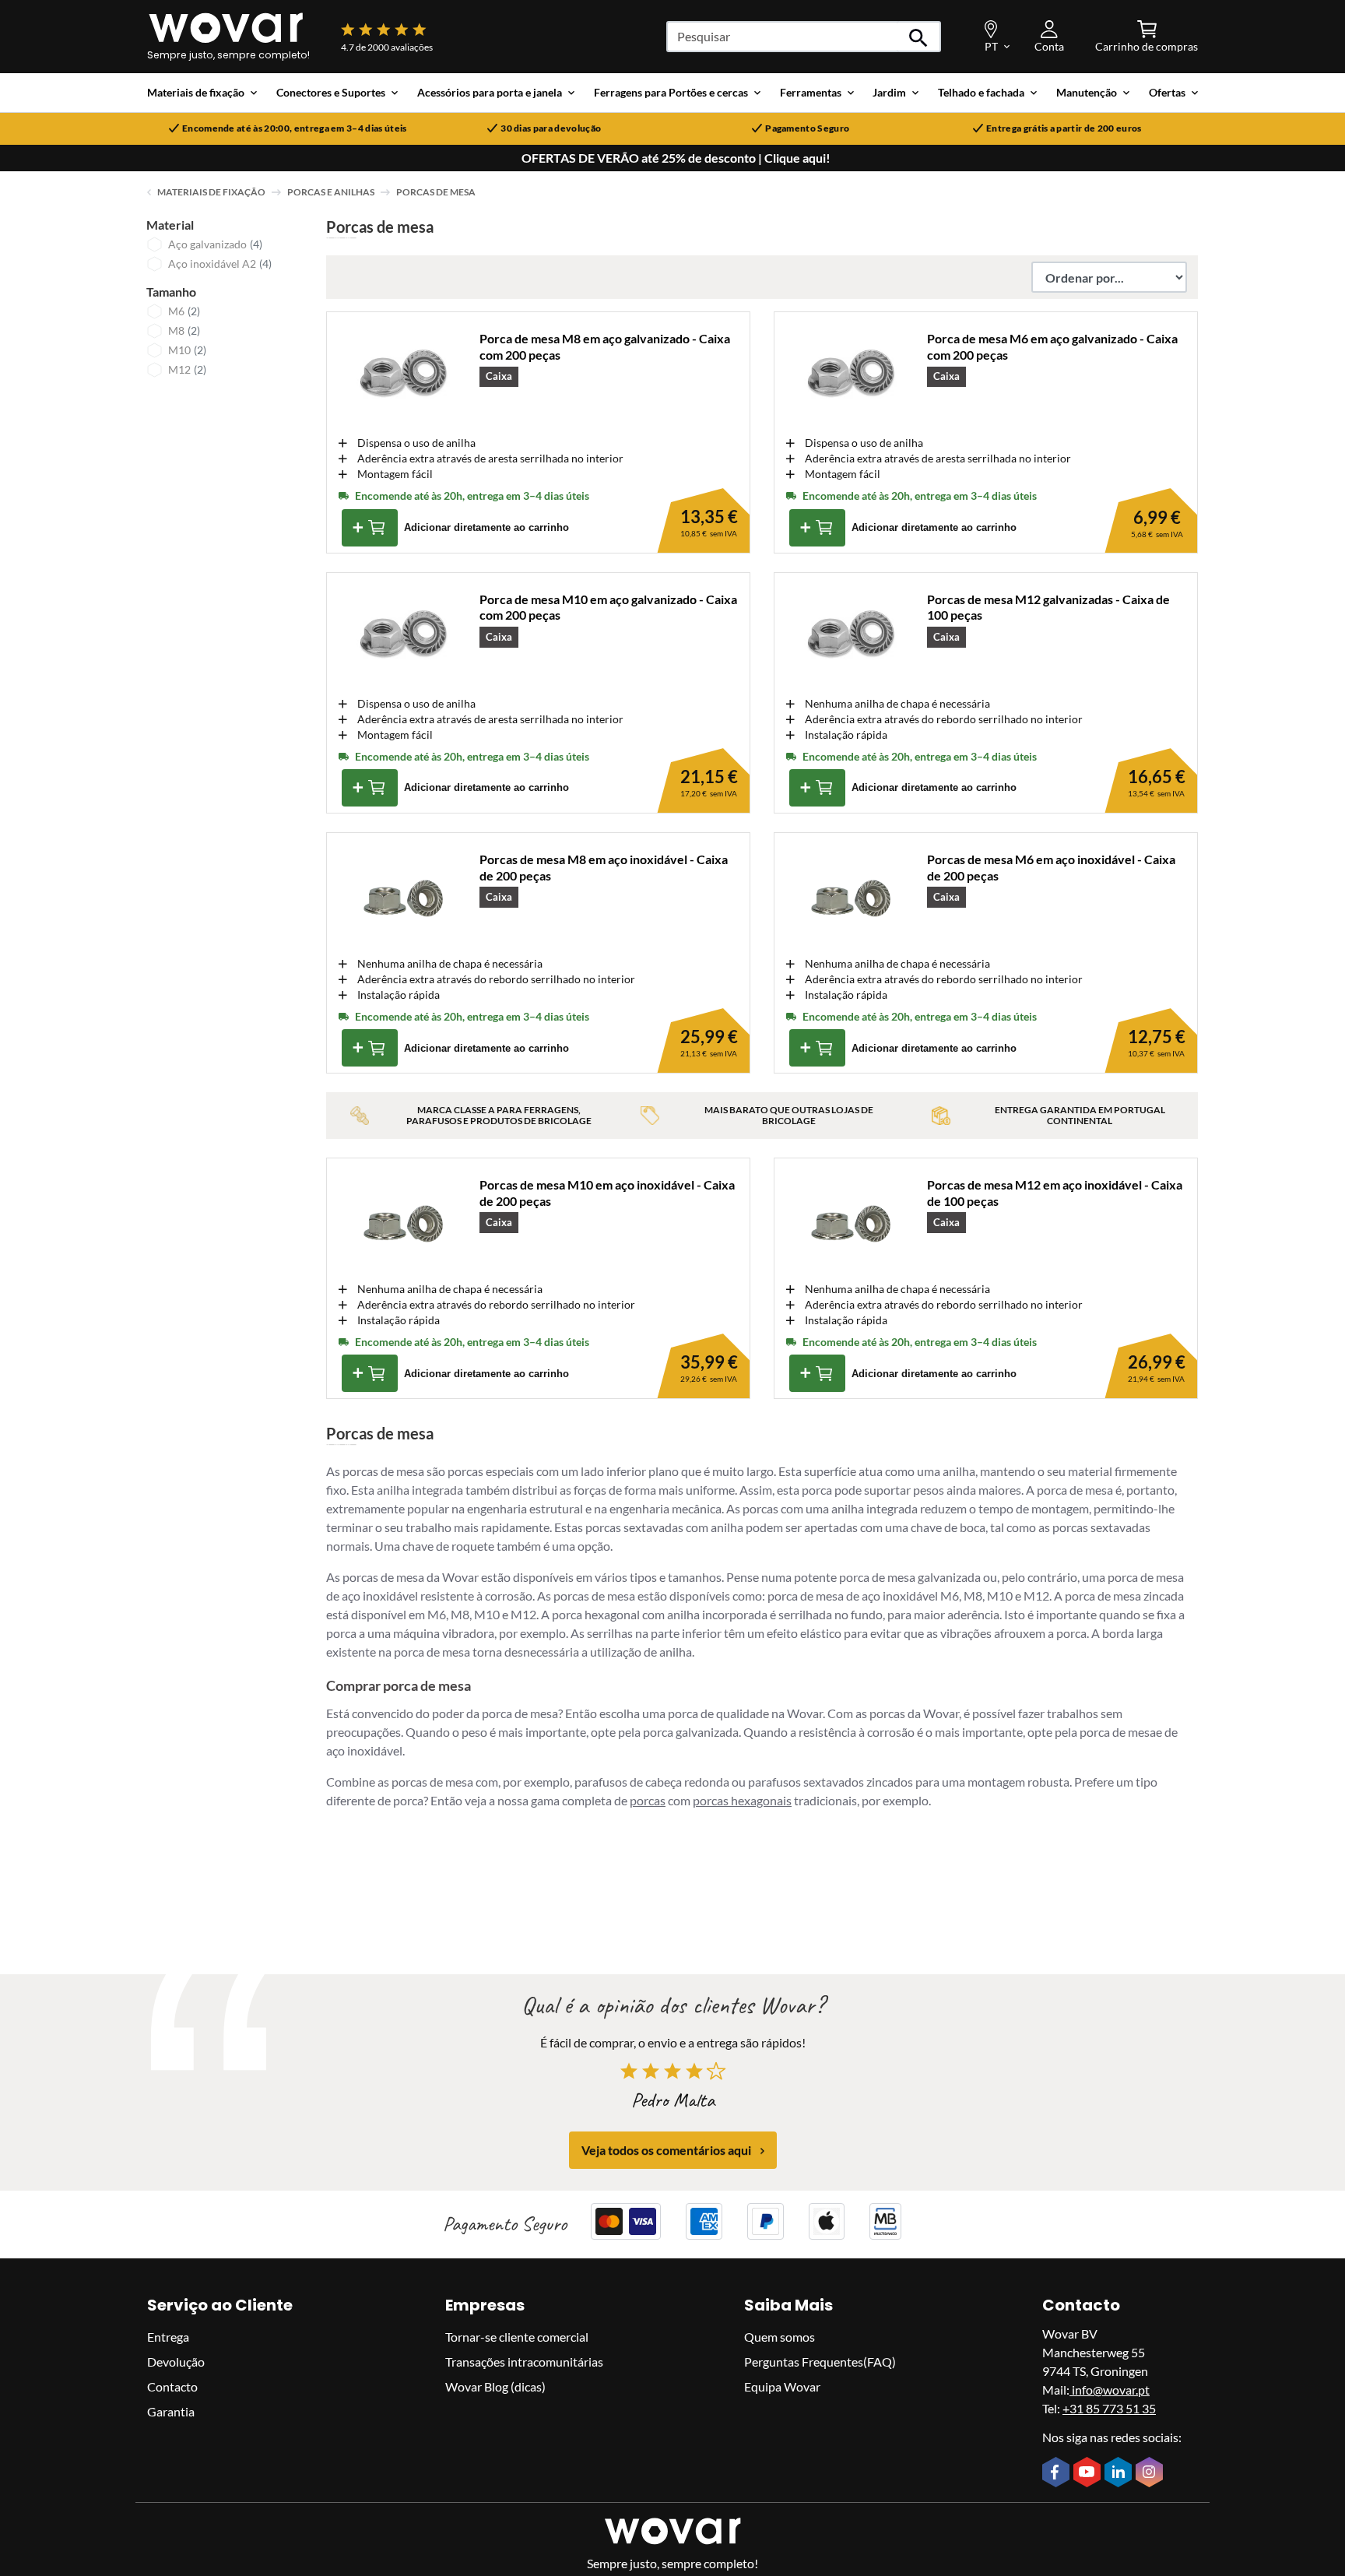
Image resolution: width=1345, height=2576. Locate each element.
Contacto (172, 2386)
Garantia (171, 2411)
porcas (648, 1800)
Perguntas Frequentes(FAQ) (820, 2362)
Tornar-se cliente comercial (517, 2337)
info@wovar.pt (1110, 2390)
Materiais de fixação (211, 192)
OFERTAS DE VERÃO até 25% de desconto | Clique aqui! (676, 158)
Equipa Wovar (782, 2386)
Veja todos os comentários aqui (666, 2151)
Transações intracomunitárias (524, 2362)
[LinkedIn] (1120, 2474)
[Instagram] (1151, 2474)
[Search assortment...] (919, 37)
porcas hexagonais (742, 1800)
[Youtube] (1089, 2474)
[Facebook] (1058, 2474)
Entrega (168, 2337)
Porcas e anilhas (331, 192)
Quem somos (780, 2337)
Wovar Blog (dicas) (495, 2386)
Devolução (176, 2362)
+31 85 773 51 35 (1109, 2408)
